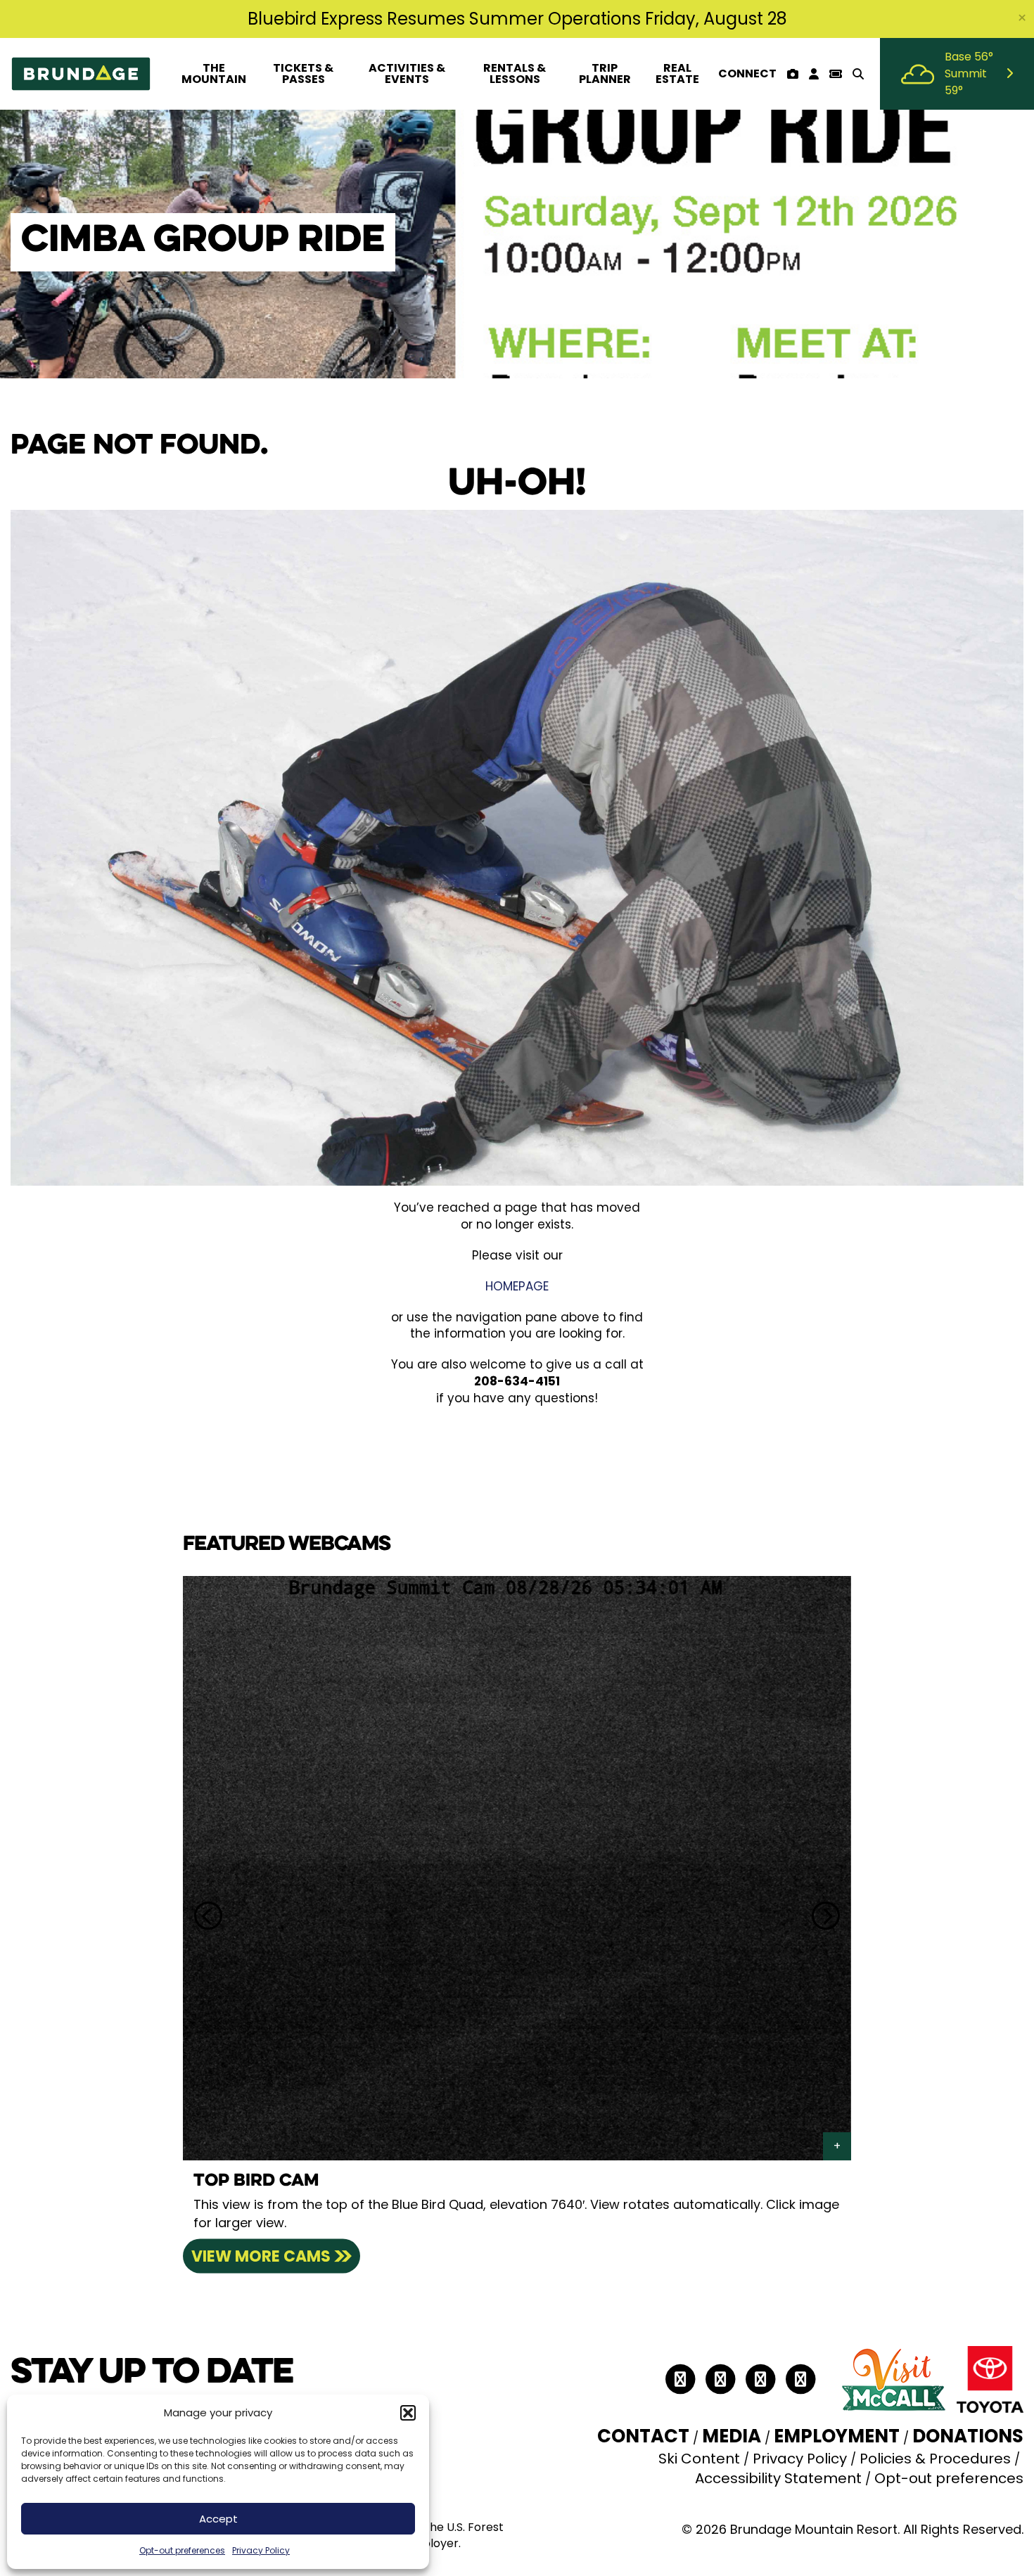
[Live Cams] (792, 74)
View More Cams (261, 2256)
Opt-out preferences (182, 2550)
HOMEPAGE (517, 1286)
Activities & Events (407, 73)
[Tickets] (835, 74)
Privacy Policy (261, 2550)
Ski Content (699, 2459)
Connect (747, 73)
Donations (968, 2436)
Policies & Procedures (935, 2459)
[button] (408, 2413)
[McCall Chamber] (893, 2378)
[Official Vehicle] (990, 2378)
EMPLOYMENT (837, 2436)
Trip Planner (605, 73)
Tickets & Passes (303, 73)
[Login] (813, 74)
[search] (858, 74)
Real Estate (677, 73)
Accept (218, 2519)
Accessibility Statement (778, 2478)
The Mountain (214, 73)
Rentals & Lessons (515, 73)
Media (732, 2436)
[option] (517, 1916)
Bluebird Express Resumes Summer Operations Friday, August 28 (517, 19)
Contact (643, 2436)
